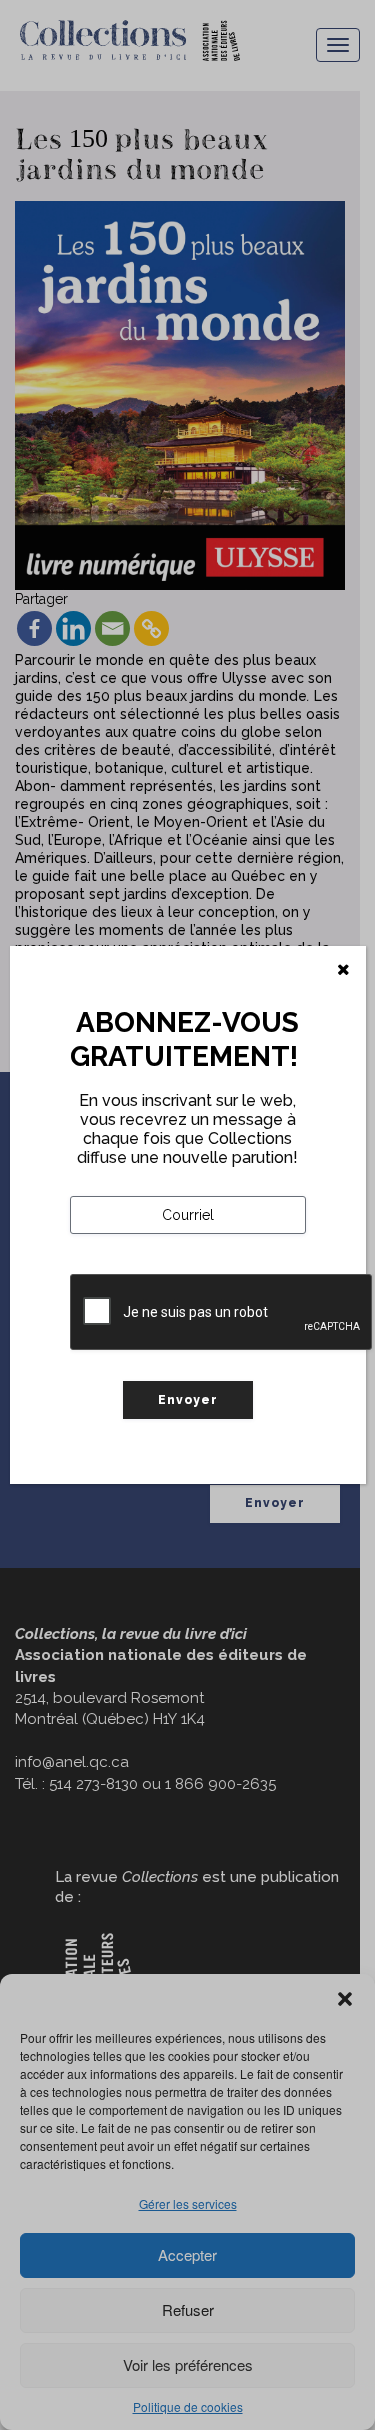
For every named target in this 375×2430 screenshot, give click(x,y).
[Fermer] (343, 970)
